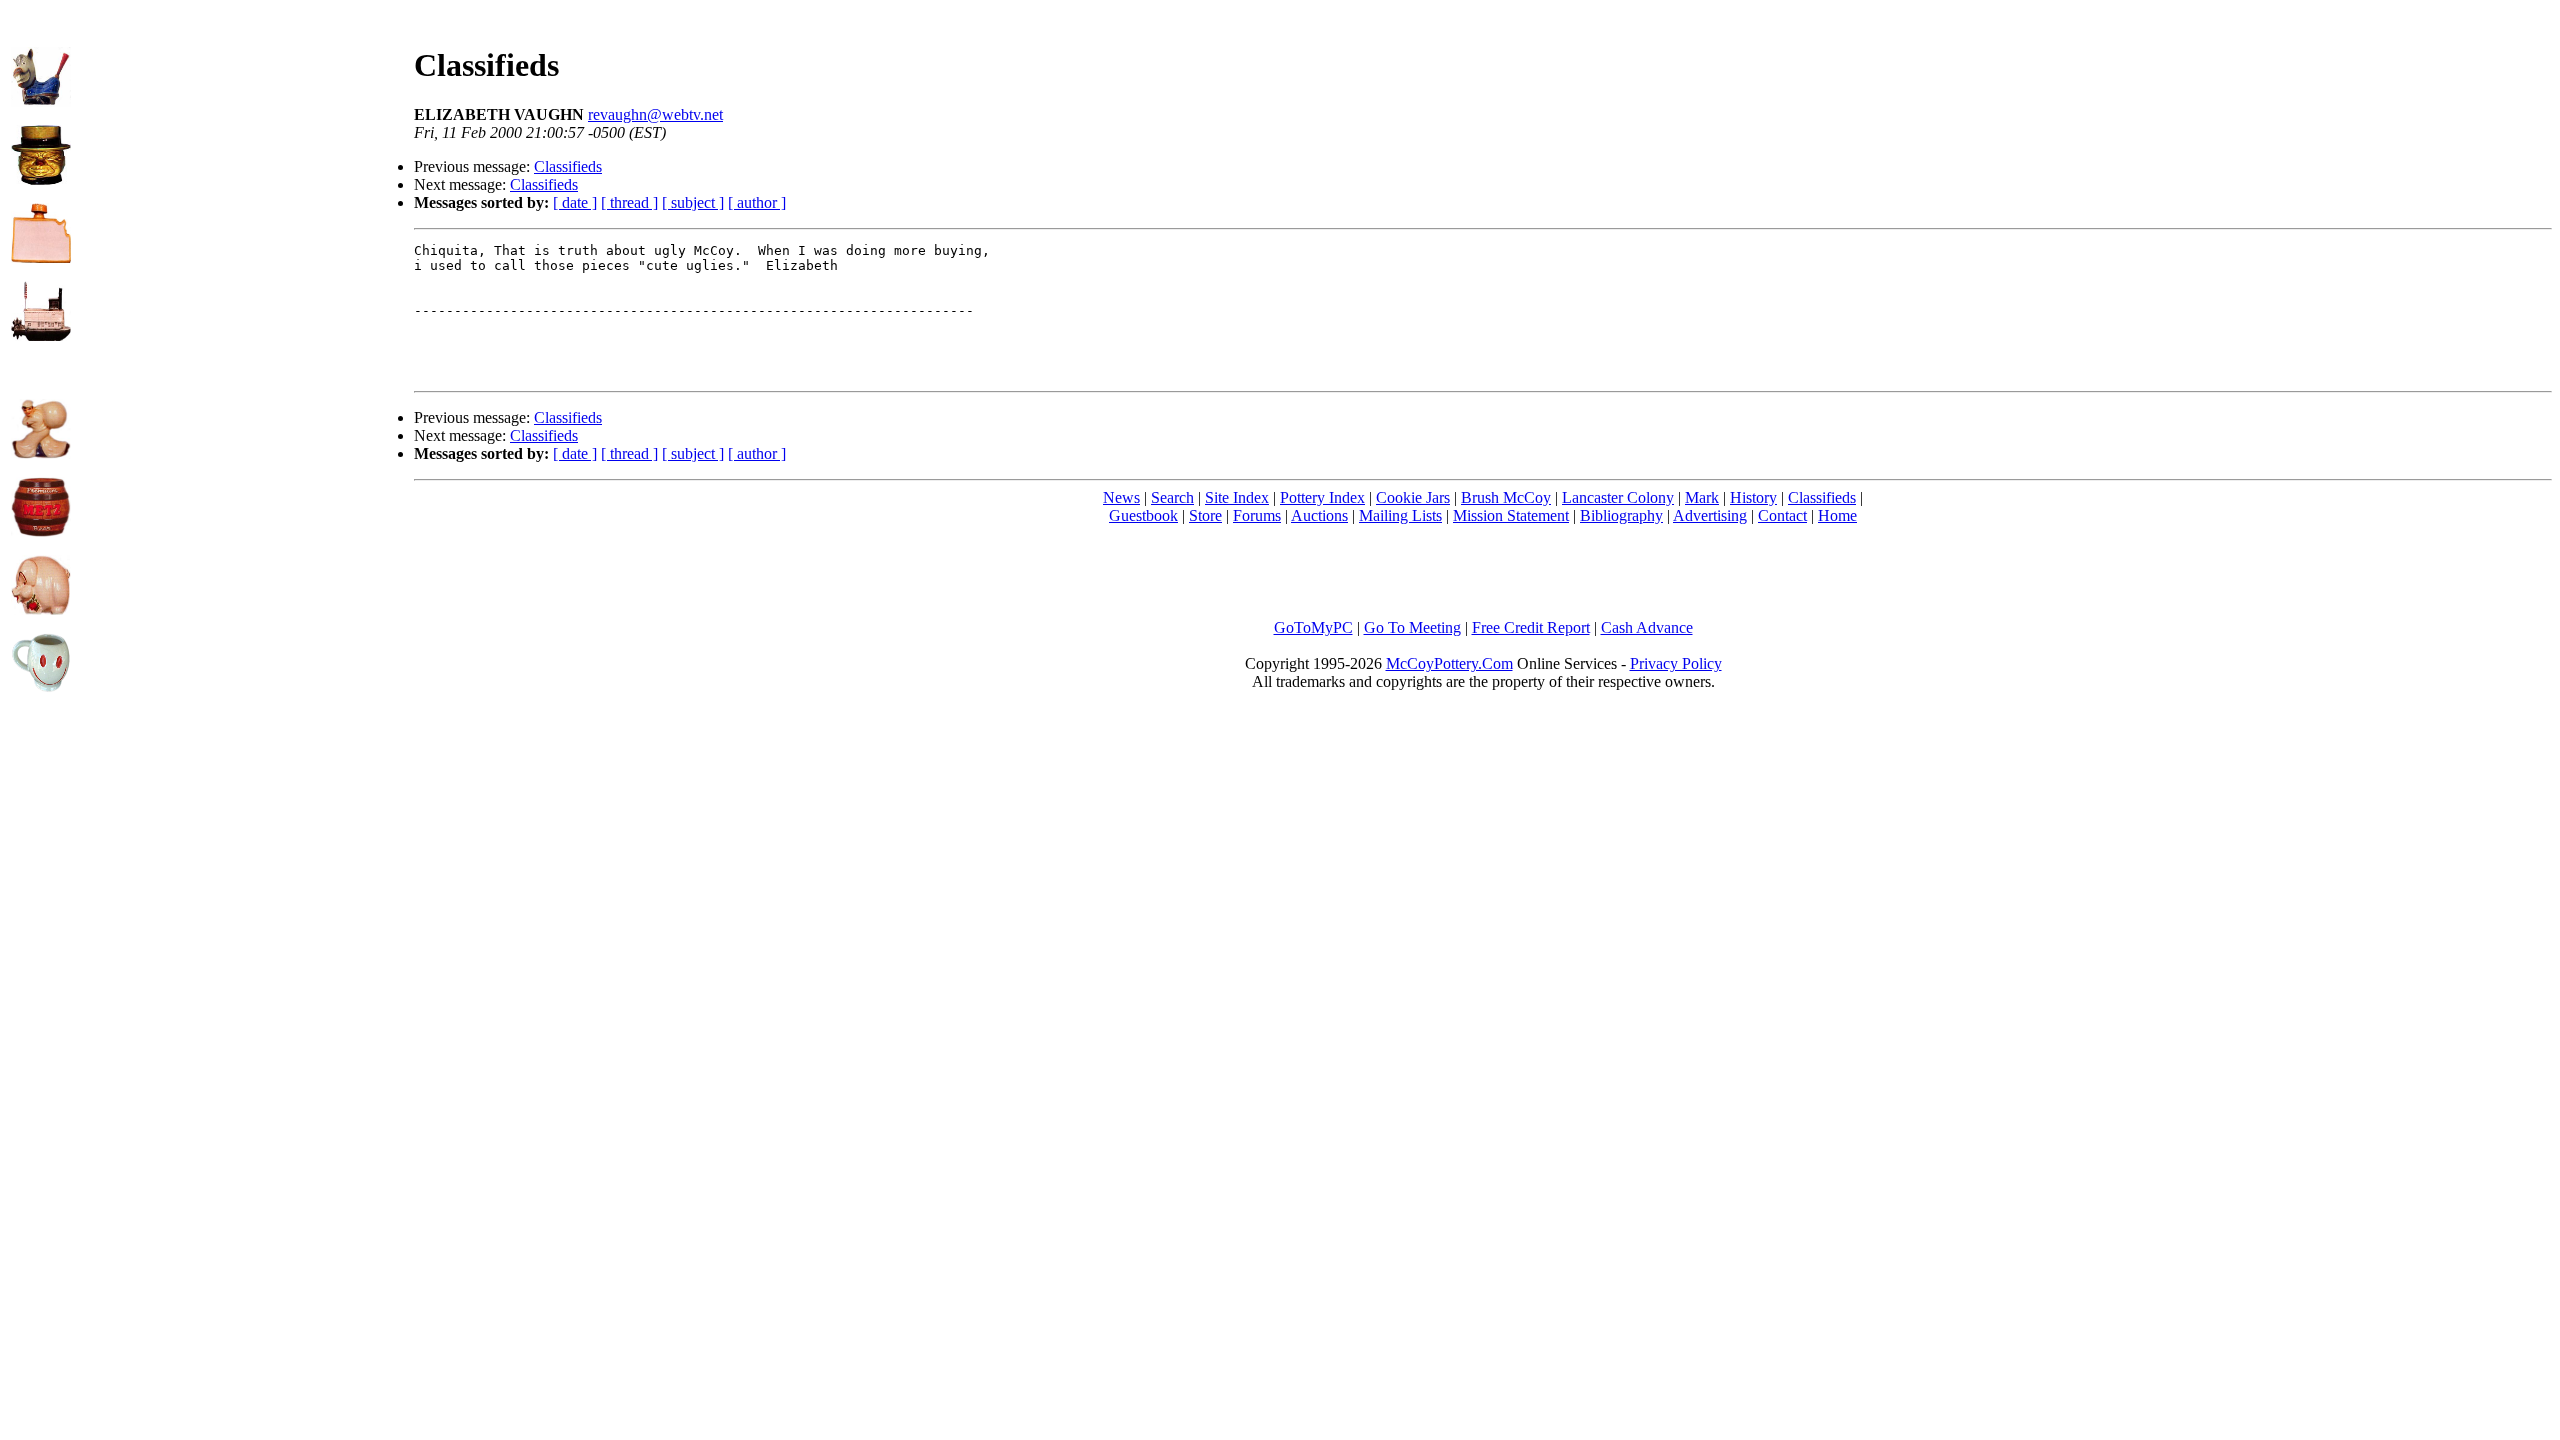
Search (1172, 497)
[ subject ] (693, 202)
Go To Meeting (1412, 627)
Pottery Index (1322, 497)
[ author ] (757, 202)
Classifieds (568, 166)
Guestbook (1143, 515)
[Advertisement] (243, 151)
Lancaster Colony (1618, 497)
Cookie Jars (1413, 497)
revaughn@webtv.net (655, 114)
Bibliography (1621, 515)
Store (1205, 515)
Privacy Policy (1676, 663)
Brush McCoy (1506, 497)
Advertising (1710, 515)
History (1753, 497)
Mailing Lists (1400, 515)
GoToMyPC (1313, 627)
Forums (1257, 515)
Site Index (1237, 497)
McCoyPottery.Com (1449, 663)
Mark (1702, 497)
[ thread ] (629, 202)
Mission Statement (1511, 515)
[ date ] (575, 202)
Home (1837, 515)
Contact (1782, 515)
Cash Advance (1647, 627)
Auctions (1319, 515)
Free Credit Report (1531, 627)
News (1121, 497)
